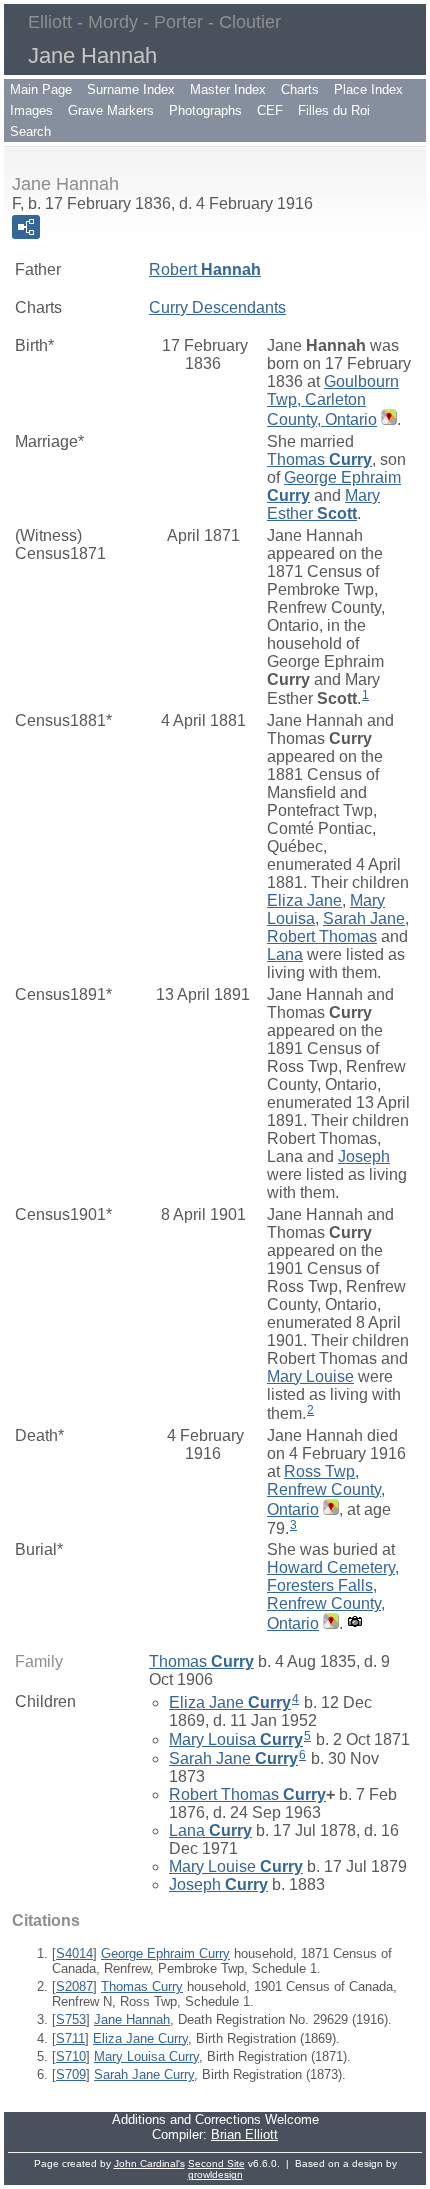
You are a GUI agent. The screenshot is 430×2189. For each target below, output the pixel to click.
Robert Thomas (322, 936)
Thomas (319, 459)
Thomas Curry (142, 1986)
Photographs (205, 110)
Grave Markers (111, 110)
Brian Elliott (244, 2134)
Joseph (364, 1156)
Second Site (216, 2163)
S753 (71, 2019)
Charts (300, 89)
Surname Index (131, 89)
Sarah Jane (364, 918)
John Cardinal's (149, 2163)
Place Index (368, 89)
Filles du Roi (334, 110)
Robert (205, 269)
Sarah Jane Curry (144, 2074)
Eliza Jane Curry (140, 2038)
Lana (285, 954)
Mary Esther (323, 504)
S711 (70, 2038)
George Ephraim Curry (165, 1953)
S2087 (74, 1986)
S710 (71, 2056)
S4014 (74, 1953)
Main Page (41, 89)
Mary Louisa (236, 1739)
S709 (71, 2074)
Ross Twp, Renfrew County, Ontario (326, 1490)
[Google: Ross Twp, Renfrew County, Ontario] (329, 1509)
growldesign (215, 2174)
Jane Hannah (132, 2019)
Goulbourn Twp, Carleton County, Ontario (333, 400)
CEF (270, 110)
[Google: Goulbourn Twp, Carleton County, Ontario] (387, 419)
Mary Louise (310, 1376)
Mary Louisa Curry (146, 2056)
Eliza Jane (304, 900)
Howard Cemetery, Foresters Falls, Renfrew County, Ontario (333, 1595)
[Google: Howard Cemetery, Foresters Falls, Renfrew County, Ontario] (329, 1623)
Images (31, 110)
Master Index (228, 89)
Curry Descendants (217, 307)
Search (30, 131)
